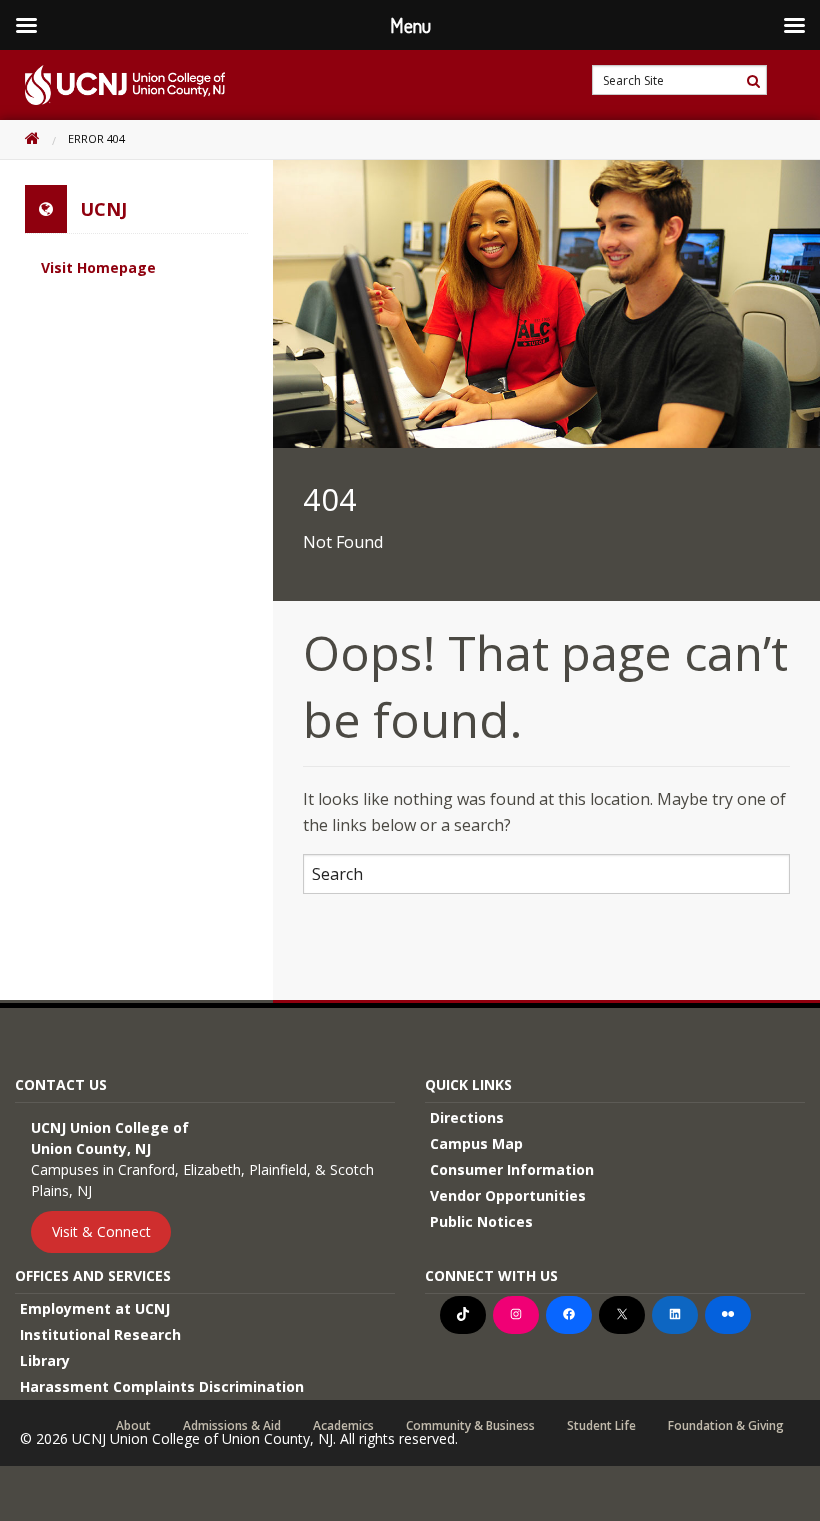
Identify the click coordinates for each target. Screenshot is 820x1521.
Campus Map (476, 1143)
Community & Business (470, 1426)
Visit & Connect (101, 1232)
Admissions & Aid (232, 1426)
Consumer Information (512, 1169)
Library (45, 1360)
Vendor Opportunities (508, 1195)
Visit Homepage (98, 267)
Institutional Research (100, 1334)
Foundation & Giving (726, 1426)
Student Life (601, 1426)
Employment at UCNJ (95, 1308)
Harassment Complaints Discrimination (162, 1386)
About (133, 1426)
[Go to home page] (112, 85)
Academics (343, 1426)
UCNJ (103, 209)
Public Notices (481, 1221)
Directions (467, 1117)
